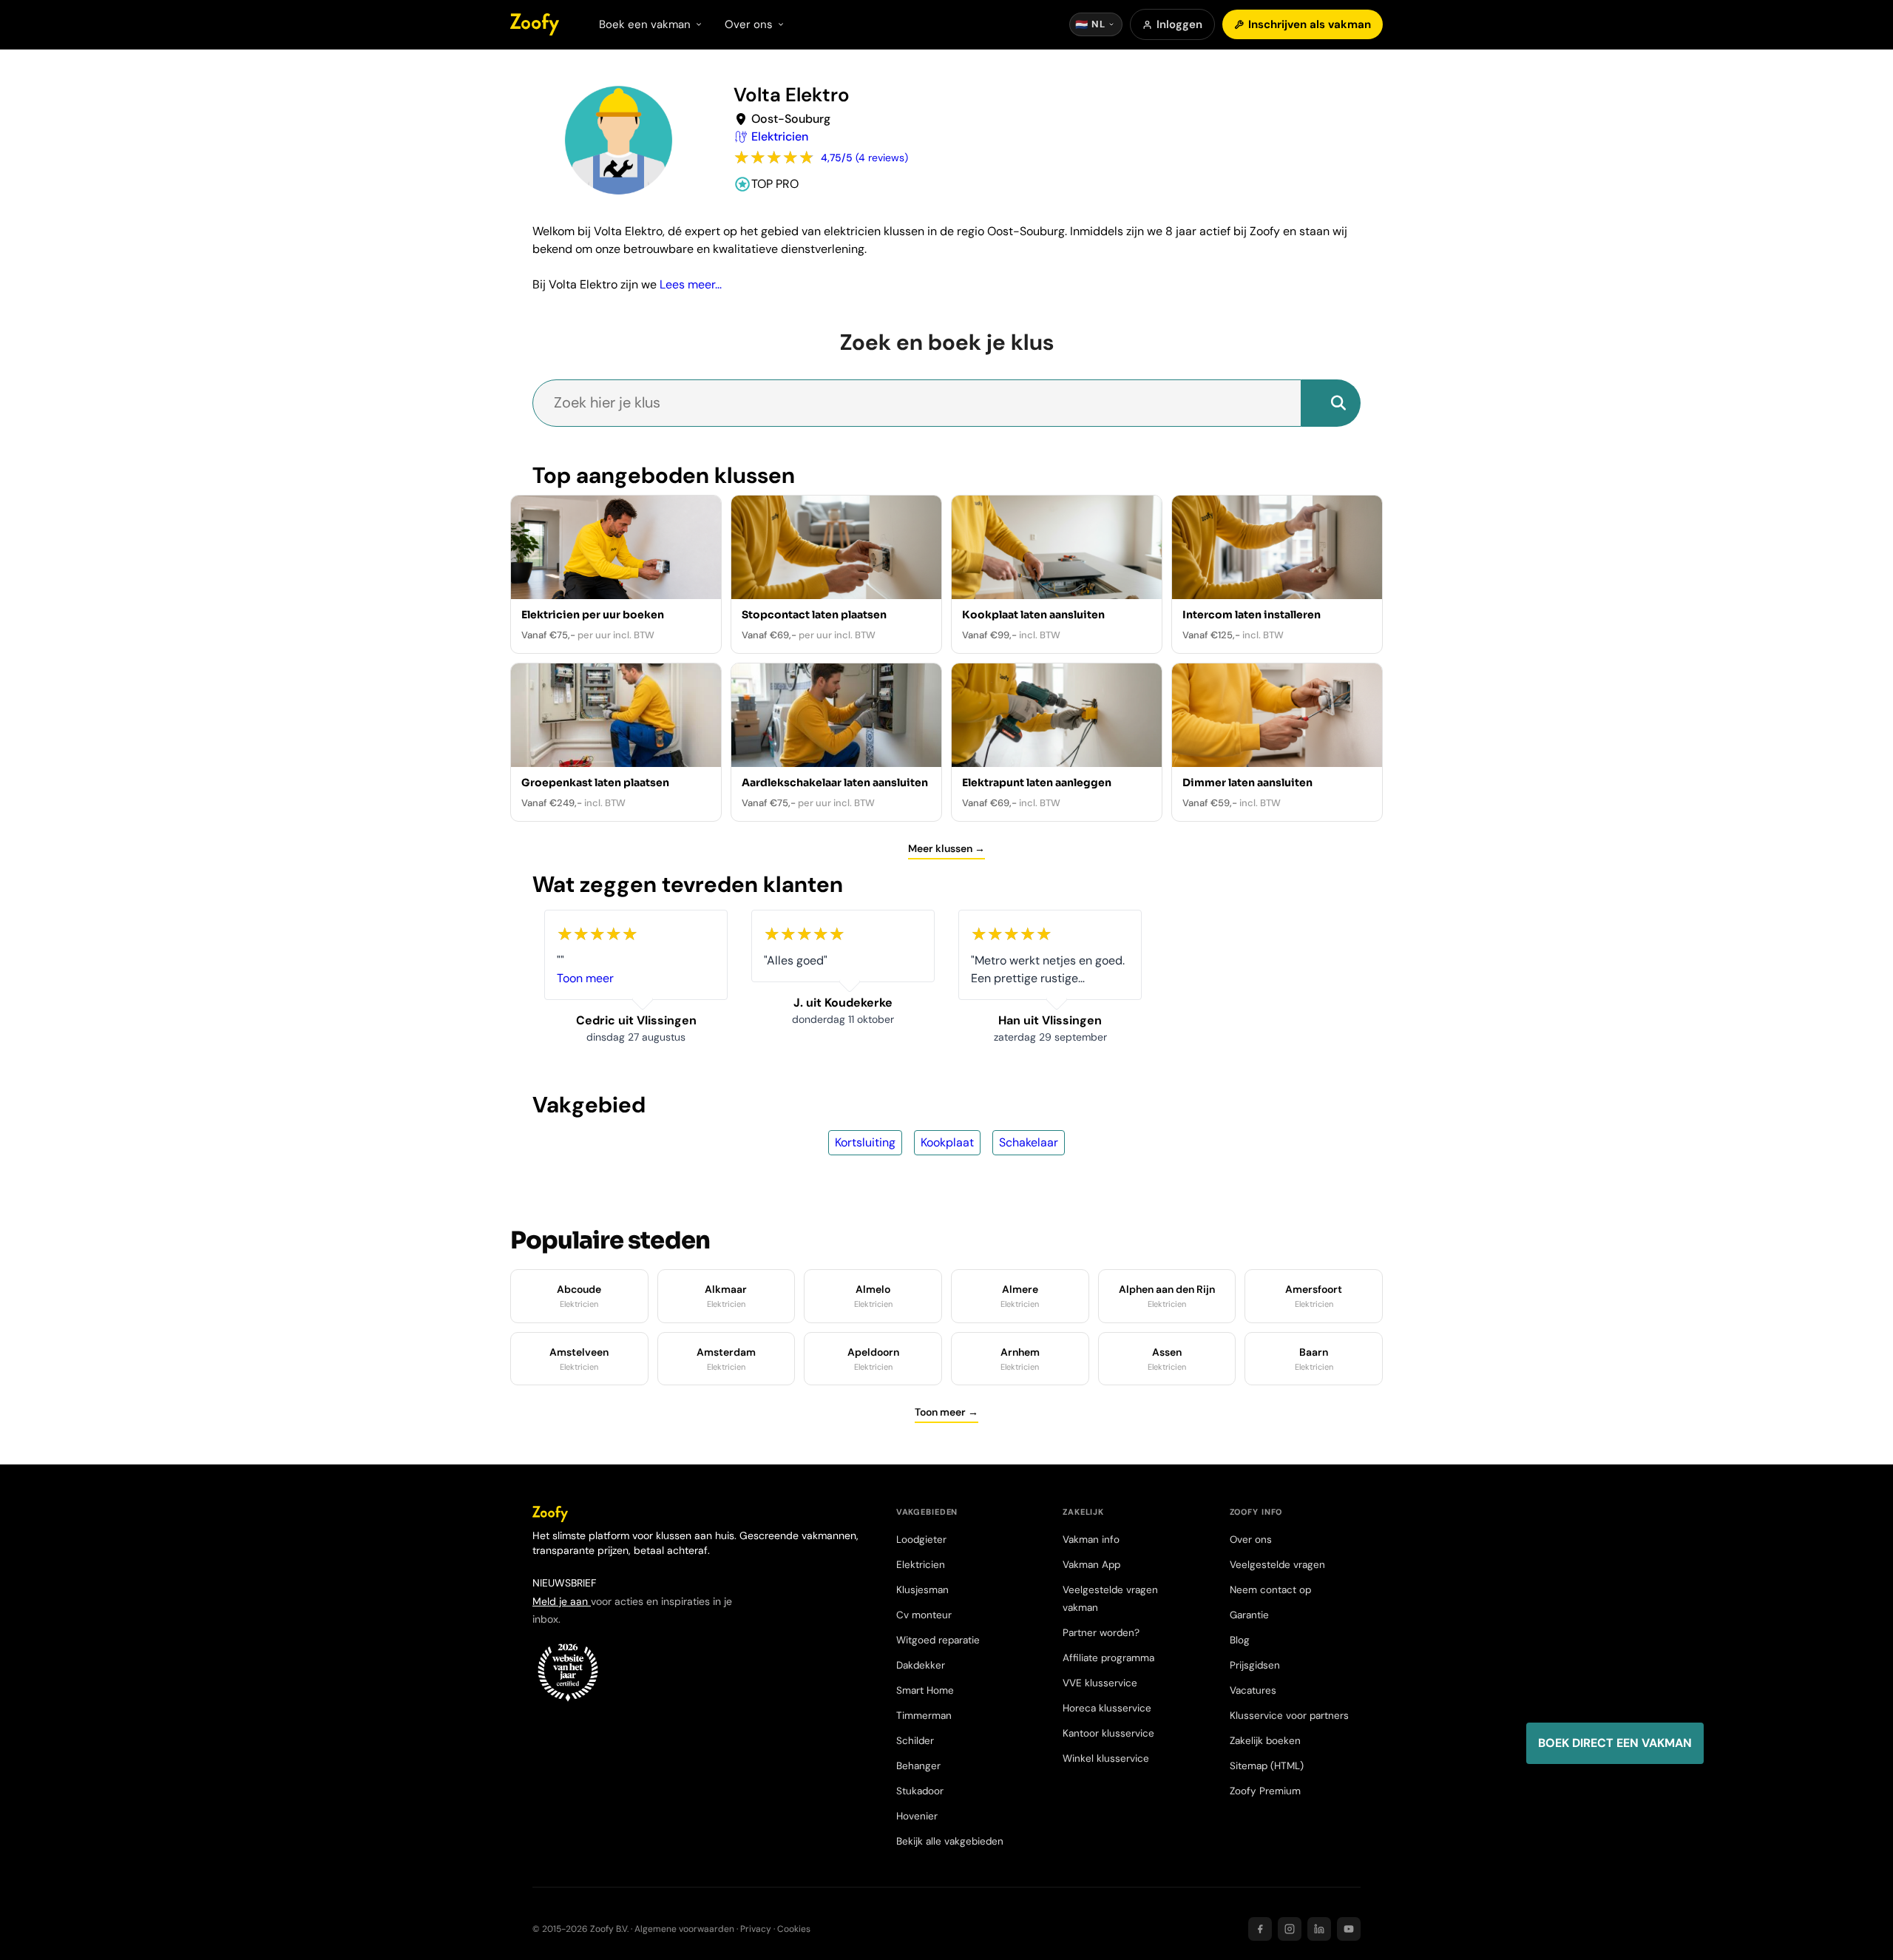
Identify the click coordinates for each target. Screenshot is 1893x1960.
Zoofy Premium (1265, 1791)
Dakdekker (921, 1665)
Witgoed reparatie (938, 1640)
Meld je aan (562, 1601)
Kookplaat (947, 1142)
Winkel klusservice (1106, 1758)
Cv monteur (924, 1615)
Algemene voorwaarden (684, 1929)
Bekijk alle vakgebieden (950, 1841)
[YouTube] (1349, 1929)
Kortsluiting (865, 1142)
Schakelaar (1029, 1142)
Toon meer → (946, 1412)
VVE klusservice (1100, 1683)
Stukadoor (920, 1791)
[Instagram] (1290, 1929)
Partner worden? (1101, 1633)
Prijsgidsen (1255, 1665)
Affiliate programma (1108, 1658)
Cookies (794, 1929)
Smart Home (925, 1690)
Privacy (756, 1929)
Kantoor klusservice (1108, 1733)
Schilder (915, 1741)
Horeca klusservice (1107, 1708)
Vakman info (1091, 1540)
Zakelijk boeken (1265, 1741)
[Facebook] (1260, 1929)
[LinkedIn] (1319, 1929)
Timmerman (924, 1716)
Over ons (1251, 1540)
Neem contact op (1270, 1590)
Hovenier (917, 1816)
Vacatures (1253, 1690)
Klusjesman (922, 1590)
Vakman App (1091, 1565)
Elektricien (921, 1565)
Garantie (1249, 1615)
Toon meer (585, 978)
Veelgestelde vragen (1277, 1565)
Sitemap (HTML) (1267, 1766)
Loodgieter (921, 1540)
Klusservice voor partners (1289, 1716)
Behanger (918, 1766)
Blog (1240, 1640)
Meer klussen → (946, 848)
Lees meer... (691, 284)
